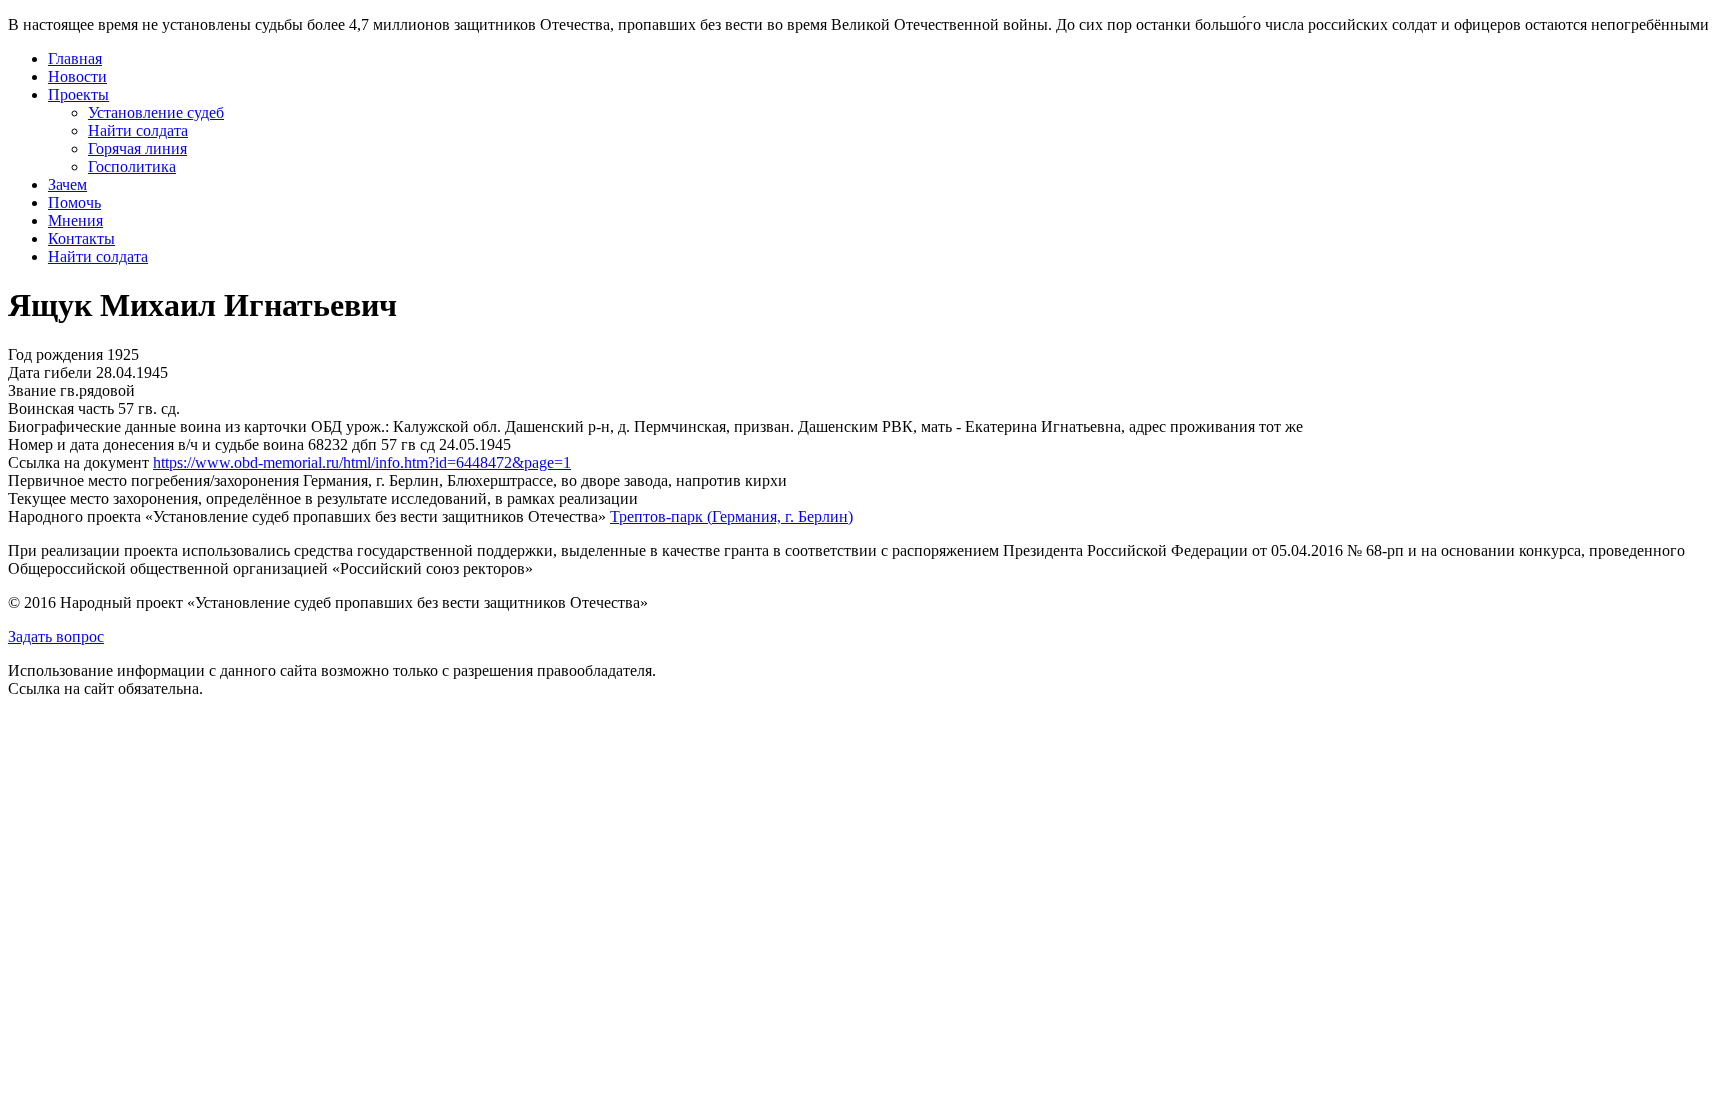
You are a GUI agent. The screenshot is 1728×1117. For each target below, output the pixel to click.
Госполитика (132, 166)
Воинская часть (61, 408)
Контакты (81, 238)
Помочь (74, 202)
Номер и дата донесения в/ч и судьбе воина (156, 444)
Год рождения (55, 354)
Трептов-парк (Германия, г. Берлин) (731, 516)
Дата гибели (50, 372)
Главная (75, 58)
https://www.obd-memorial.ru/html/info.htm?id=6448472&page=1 (362, 462)
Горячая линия (137, 148)
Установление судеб (156, 112)
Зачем (67, 184)
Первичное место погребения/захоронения (153, 480)
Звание (32, 390)
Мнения (75, 220)
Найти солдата (138, 130)
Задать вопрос (56, 636)
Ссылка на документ (78, 462)
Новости (77, 76)
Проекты (78, 94)
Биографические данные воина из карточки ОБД (175, 426)
